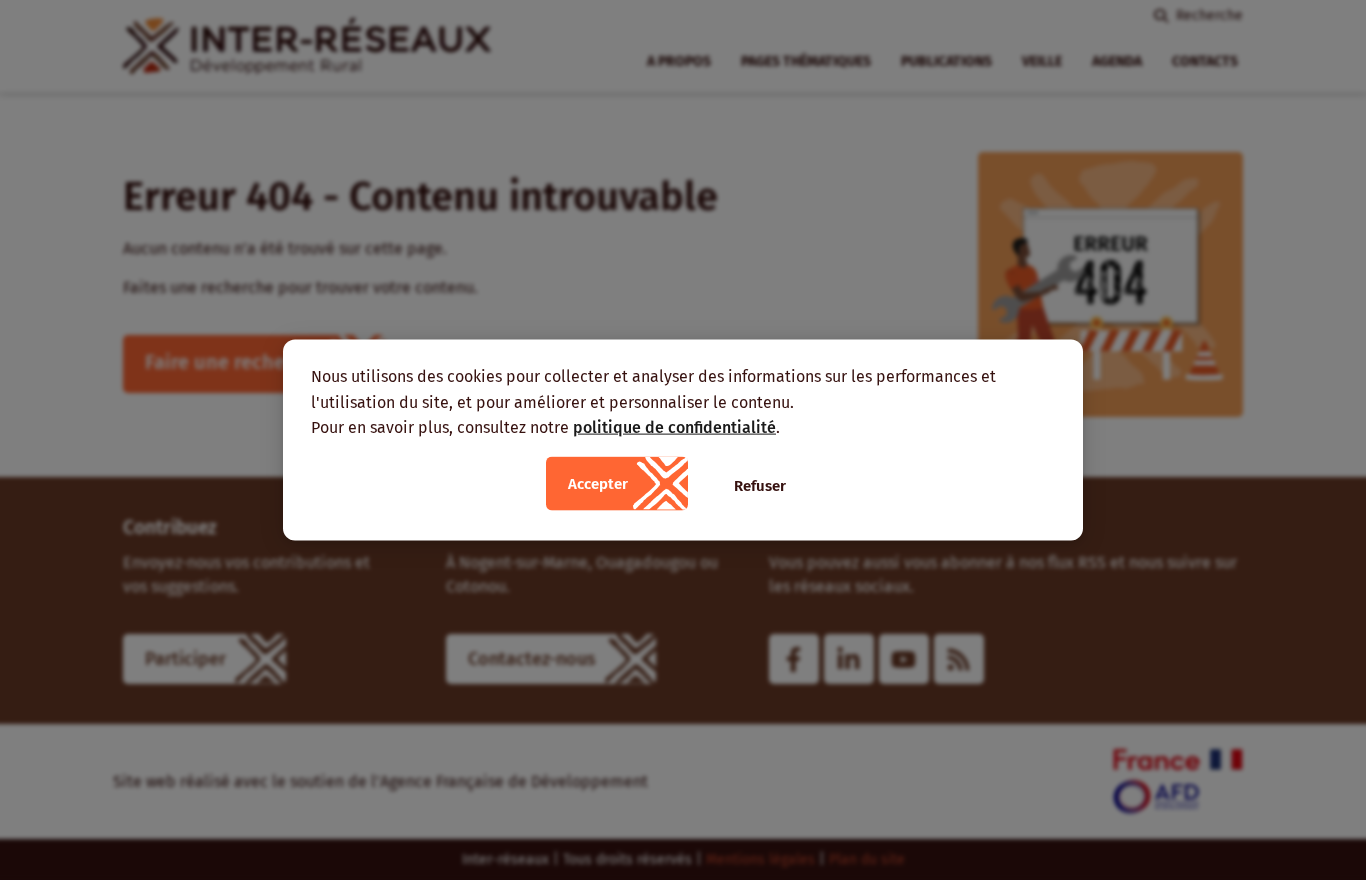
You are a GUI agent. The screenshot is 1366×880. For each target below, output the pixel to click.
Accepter (598, 483)
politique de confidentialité (674, 427)
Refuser (760, 485)
